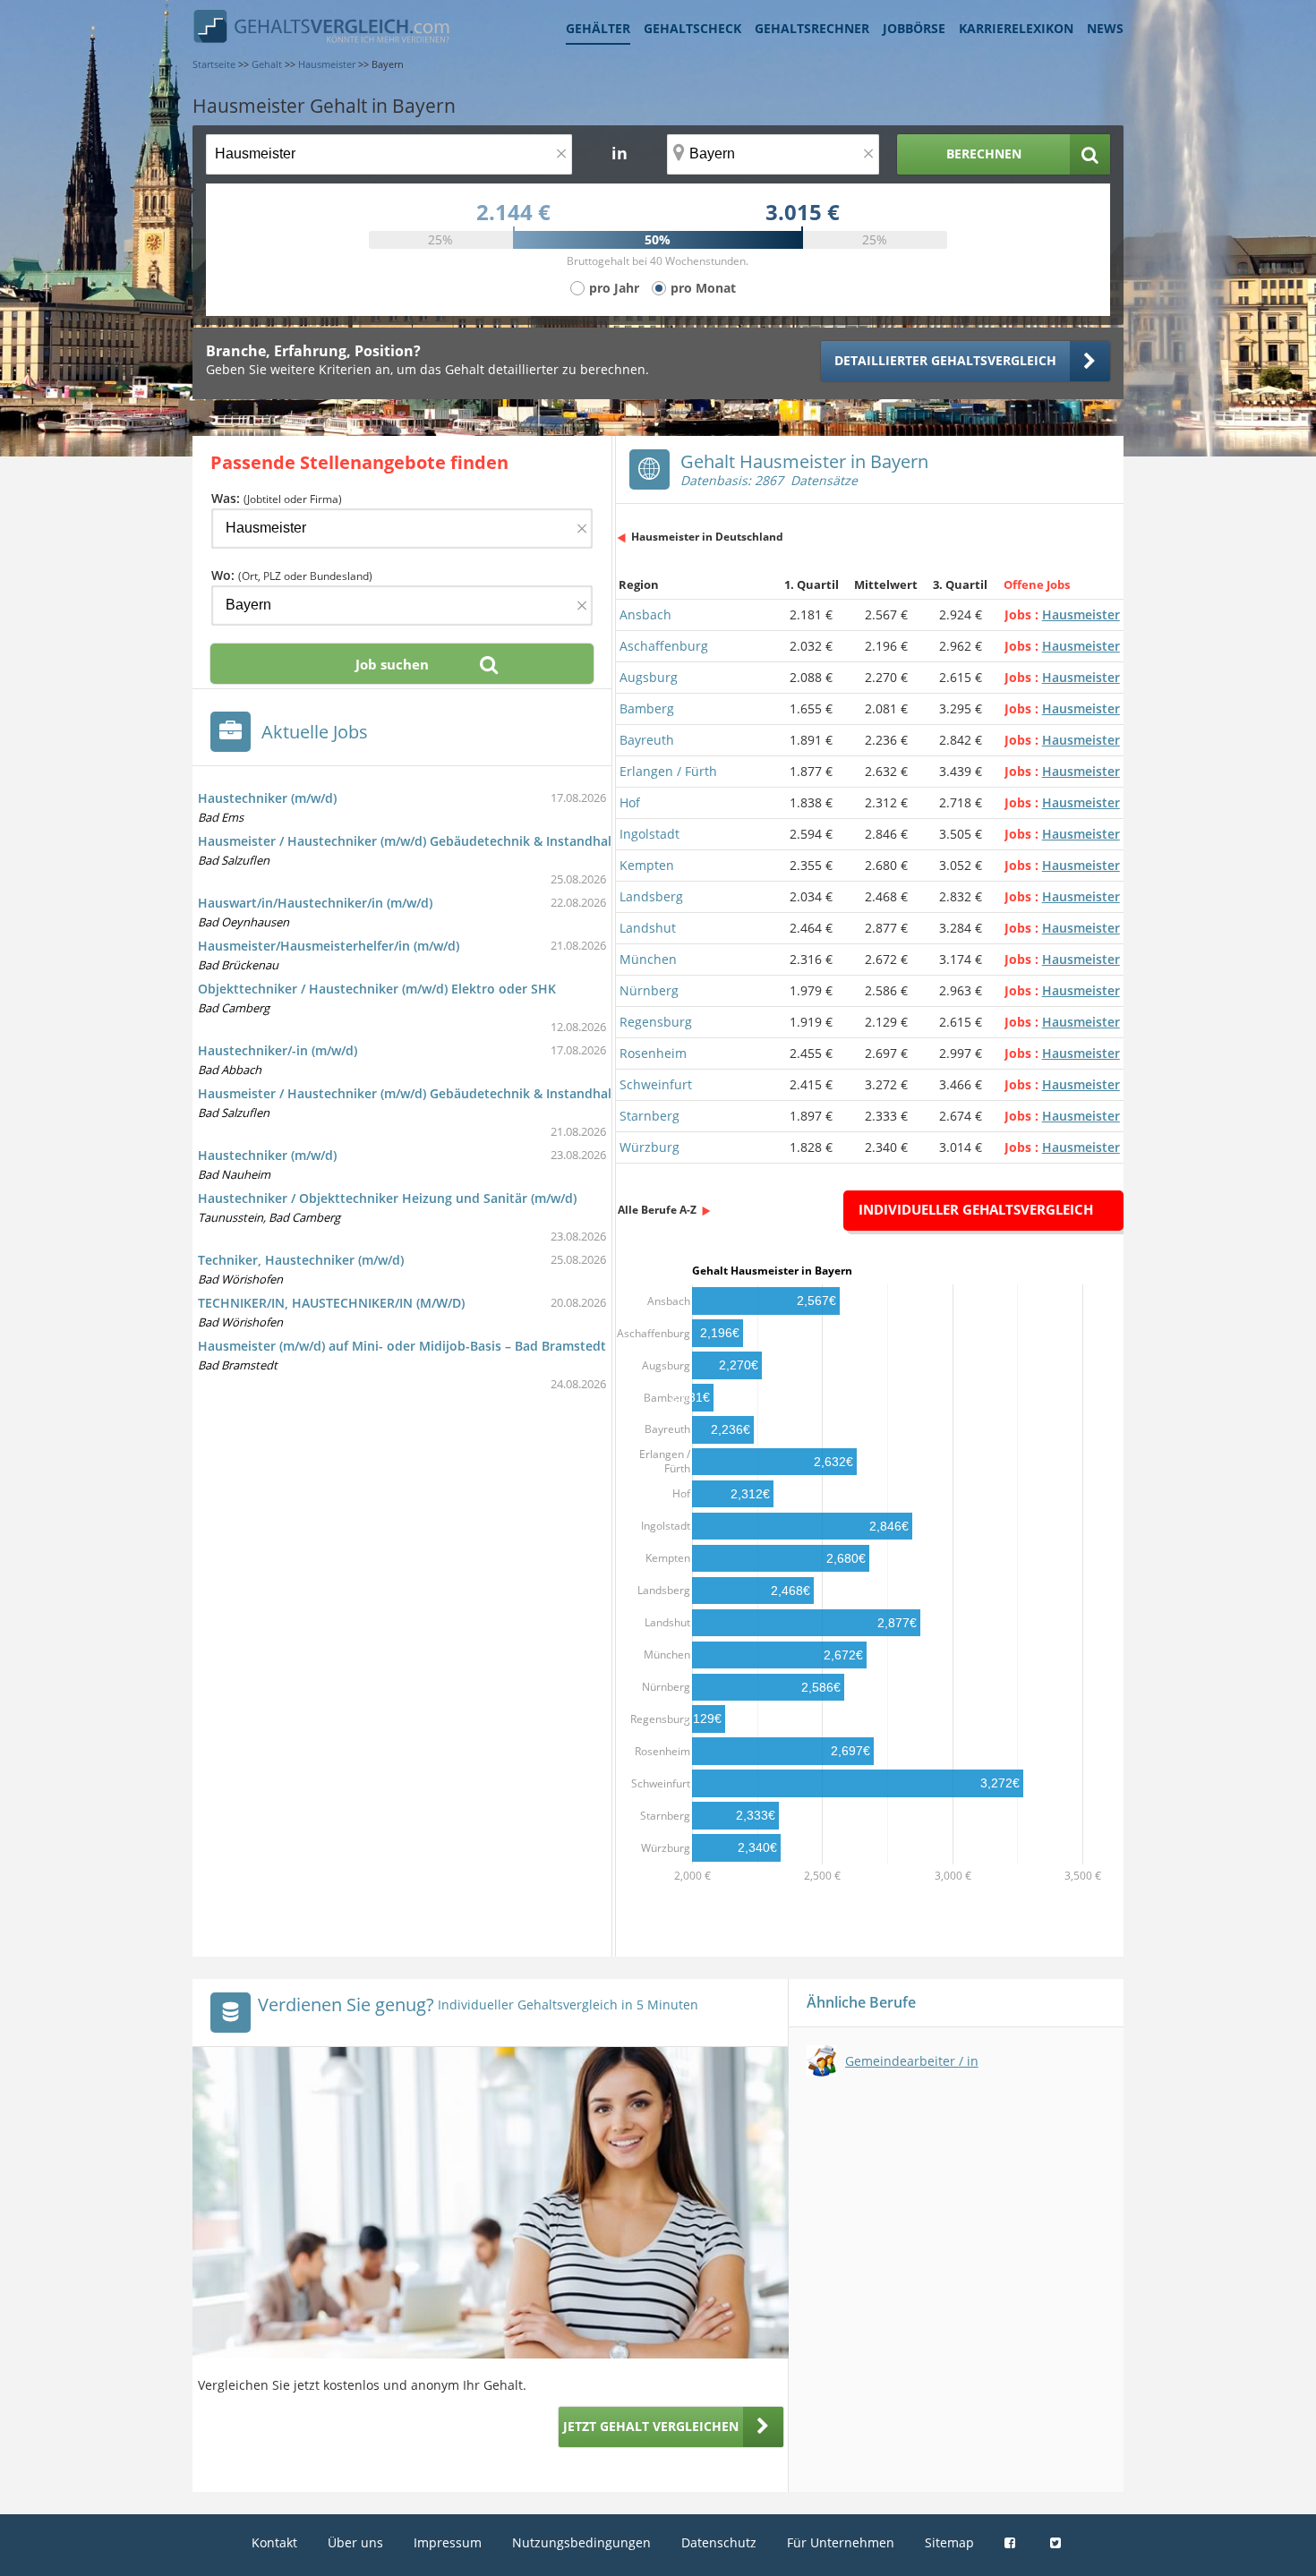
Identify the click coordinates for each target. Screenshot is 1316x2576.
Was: (277, 498)
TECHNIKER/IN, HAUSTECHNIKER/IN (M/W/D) (331, 1303)
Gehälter (598, 28)
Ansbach (645, 614)
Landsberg (651, 896)
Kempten (647, 865)
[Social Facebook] (1012, 2542)
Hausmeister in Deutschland (707, 537)
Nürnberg (649, 990)
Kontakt (274, 2542)
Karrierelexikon (1016, 28)
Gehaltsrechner (812, 28)
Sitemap (949, 2542)
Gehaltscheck (692, 28)
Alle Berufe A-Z (657, 1210)
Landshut (648, 928)
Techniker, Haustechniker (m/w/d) (301, 1260)
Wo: (292, 575)
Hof (630, 802)
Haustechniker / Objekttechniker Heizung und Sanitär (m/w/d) (387, 1198)
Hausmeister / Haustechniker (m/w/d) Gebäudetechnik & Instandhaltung (419, 841)
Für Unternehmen (841, 2542)
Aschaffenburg (664, 646)
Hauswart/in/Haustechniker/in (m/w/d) (315, 903)
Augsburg (649, 677)
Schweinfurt (656, 1084)
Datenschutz (719, 2542)
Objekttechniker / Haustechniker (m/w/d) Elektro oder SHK (377, 989)
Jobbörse (914, 28)
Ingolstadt (649, 834)
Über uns (355, 2542)
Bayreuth (647, 740)
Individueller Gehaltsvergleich (976, 1209)
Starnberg (649, 1116)
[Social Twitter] (1058, 2542)
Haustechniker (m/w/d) (267, 798)
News (1105, 28)
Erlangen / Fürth (668, 771)
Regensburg (656, 1022)
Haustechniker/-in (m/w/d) (278, 1050)
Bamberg (647, 708)
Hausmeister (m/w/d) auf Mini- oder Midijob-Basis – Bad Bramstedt (402, 1346)
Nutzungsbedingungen (581, 2542)
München (648, 959)
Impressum (448, 2542)
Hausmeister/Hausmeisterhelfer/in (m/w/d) (329, 946)
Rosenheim (653, 1053)
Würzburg (649, 1147)
